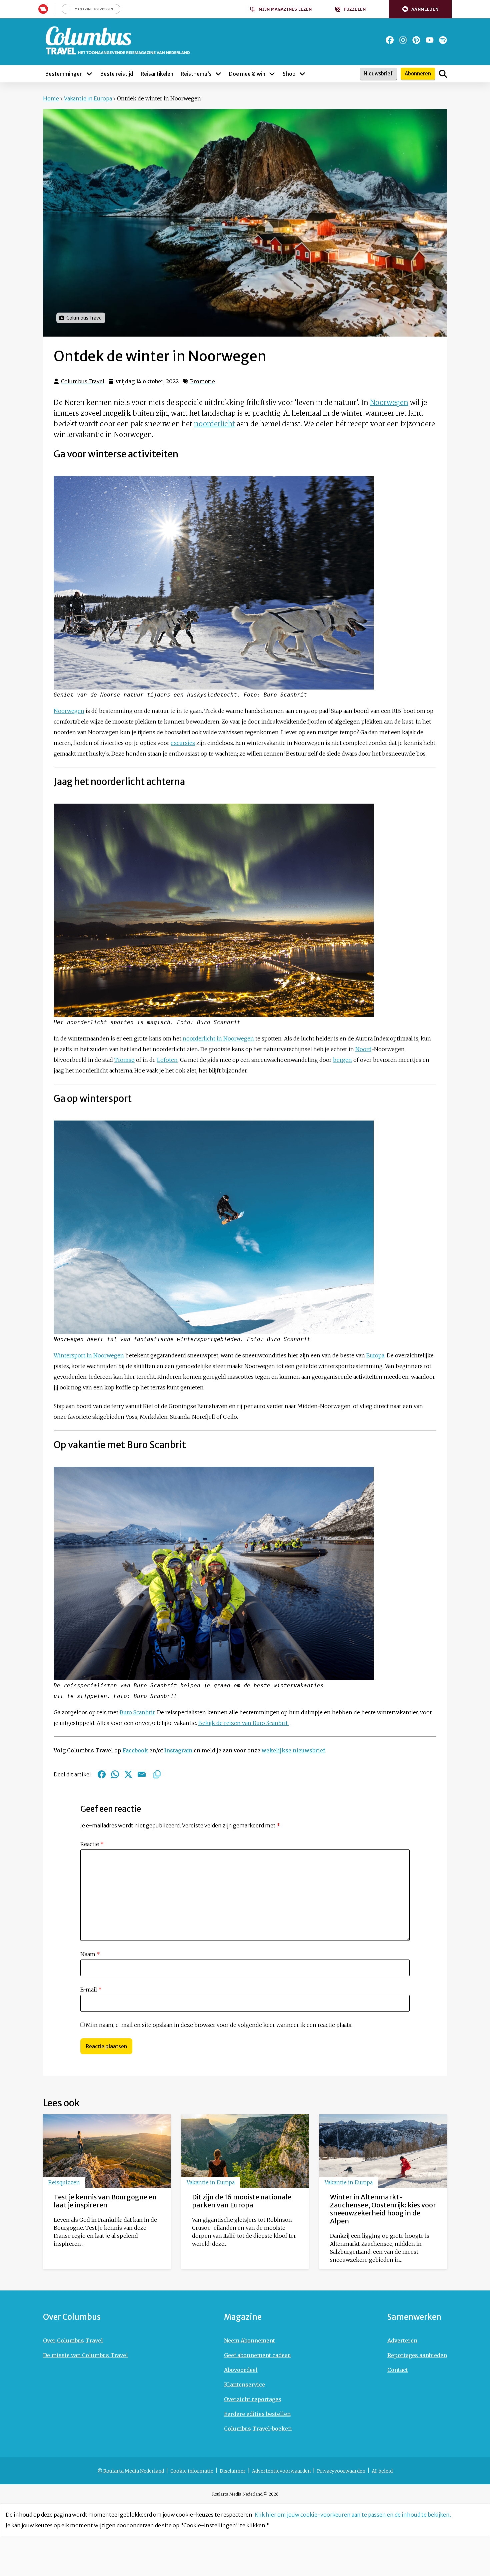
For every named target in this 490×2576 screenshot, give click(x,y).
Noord (363, 1049)
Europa (375, 1355)
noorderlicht (214, 424)
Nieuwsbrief (378, 74)
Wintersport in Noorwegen (89, 1355)
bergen (342, 1060)
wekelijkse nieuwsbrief (293, 1750)
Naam (90, 1954)
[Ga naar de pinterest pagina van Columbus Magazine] (416, 40)
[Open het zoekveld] (443, 74)
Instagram (178, 1750)
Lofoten (167, 1060)
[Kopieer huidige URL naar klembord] (157, 1774)
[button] (420, 9)
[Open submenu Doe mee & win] (272, 74)
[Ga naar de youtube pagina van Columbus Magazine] (430, 40)
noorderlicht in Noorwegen (218, 1038)
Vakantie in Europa (88, 98)
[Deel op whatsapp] (115, 1774)
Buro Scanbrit (137, 1712)
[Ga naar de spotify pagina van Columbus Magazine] (443, 40)
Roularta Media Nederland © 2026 (245, 2494)
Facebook (135, 1750)
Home (51, 98)
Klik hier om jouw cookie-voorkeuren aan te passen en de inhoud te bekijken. (353, 2515)
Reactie (92, 1844)
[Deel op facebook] (102, 1774)
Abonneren (418, 74)
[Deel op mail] (142, 1774)
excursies (183, 743)
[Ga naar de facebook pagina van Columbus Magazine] (390, 40)
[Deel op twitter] (128, 1774)
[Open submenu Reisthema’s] (218, 74)
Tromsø (124, 1060)
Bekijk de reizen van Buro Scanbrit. (243, 1723)
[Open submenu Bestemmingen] (89, 74)
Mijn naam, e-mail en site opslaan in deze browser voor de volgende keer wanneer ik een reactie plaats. (219, 2025)
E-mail (91, 1990)
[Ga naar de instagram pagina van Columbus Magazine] (403, 40)
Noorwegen (389, 402)
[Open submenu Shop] (302, 74)
